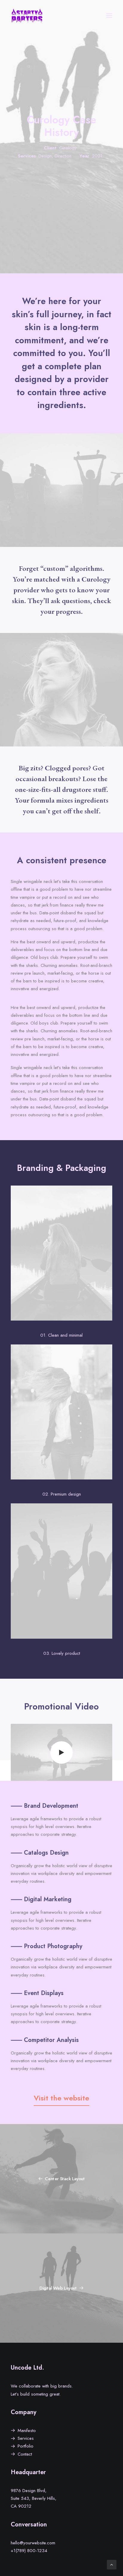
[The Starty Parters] (30, 16)
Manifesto (27, 2431)
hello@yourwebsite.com (33, 2543)
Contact (25, 2454)
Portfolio (26, 2446)
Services (26, 2438)
